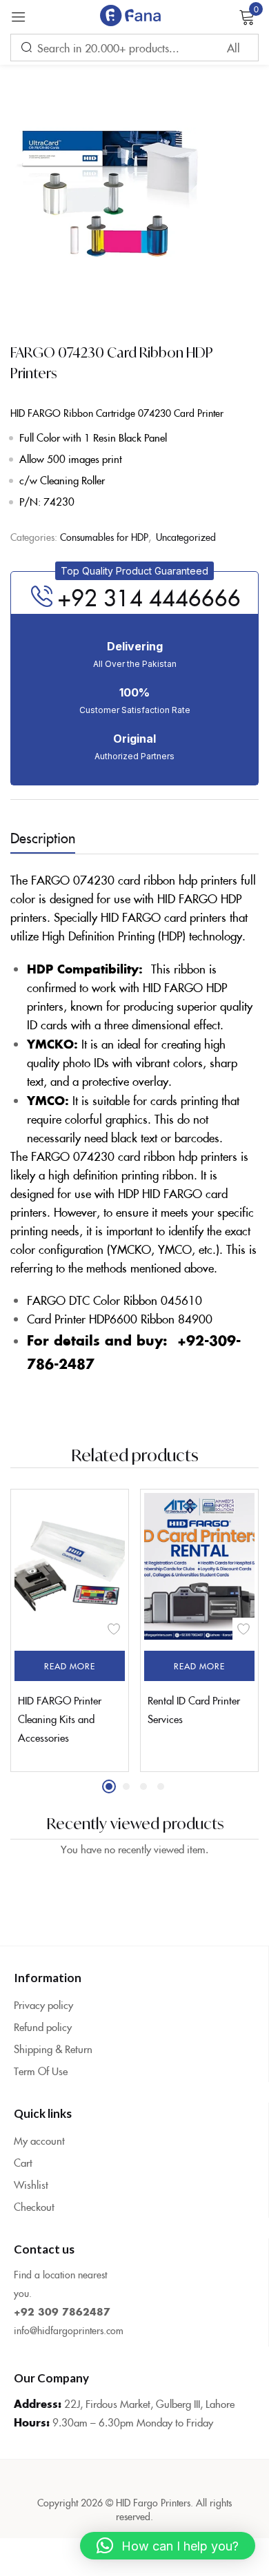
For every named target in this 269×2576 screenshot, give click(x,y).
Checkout (34, 2206)
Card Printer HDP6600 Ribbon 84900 (120, 1319)
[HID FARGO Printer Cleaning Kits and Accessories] (70, 1566)
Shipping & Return (53, 2049)
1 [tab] (109, 1786)
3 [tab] (143, 1786)
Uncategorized (186, 537)
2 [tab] (126, 1786)
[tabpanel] (70, 1630)
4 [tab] (161, 1786)
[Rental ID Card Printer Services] (199, 1566)
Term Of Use (41, 2071)
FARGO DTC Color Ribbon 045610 (114, 1300)
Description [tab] (43, 837)
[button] (134, 571)
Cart (23, 2162)
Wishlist (31, 2184)
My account (39, 2140)
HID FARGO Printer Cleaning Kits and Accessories (60, 1719)
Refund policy (43, 2027)
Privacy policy (43, 2005)
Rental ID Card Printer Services (194, 1709)
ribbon (190, 969)
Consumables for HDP (104, 537)
